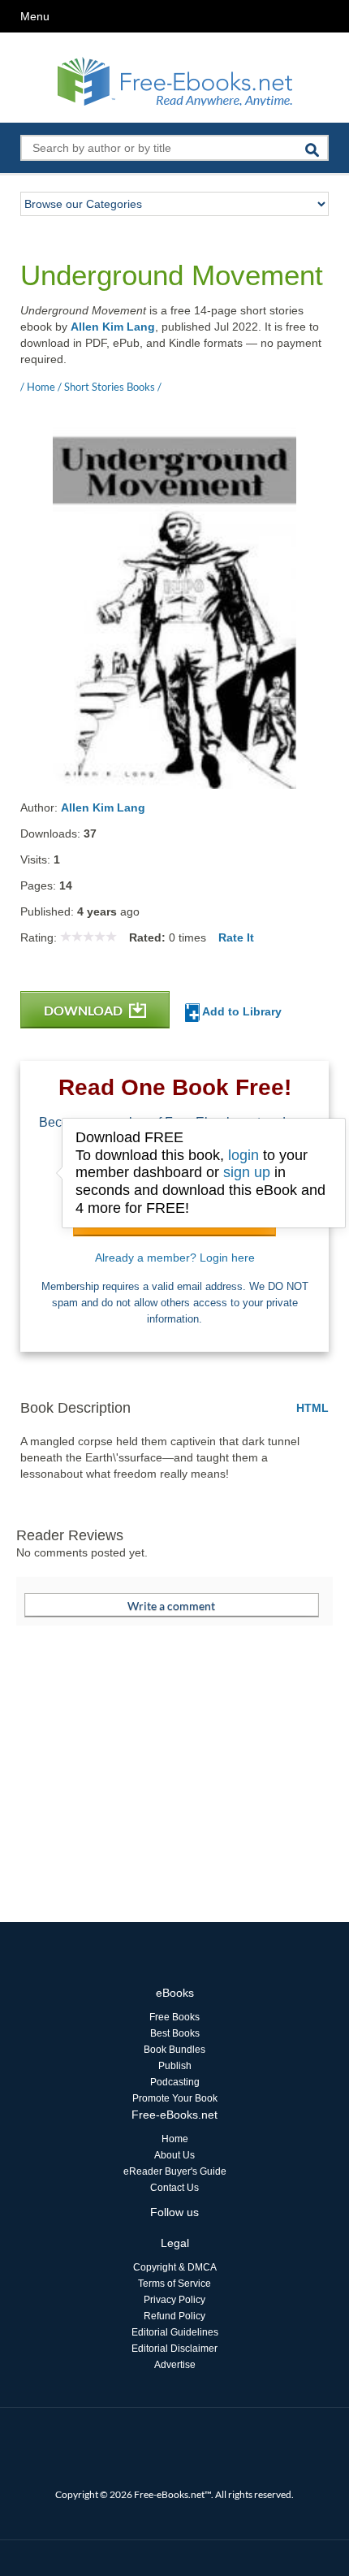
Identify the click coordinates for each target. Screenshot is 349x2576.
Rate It (236, 937)
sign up (247, 1172)
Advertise (175, 2365)
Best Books (175, 2033)
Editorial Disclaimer (174, 2349)
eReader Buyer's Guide (175, 2171)
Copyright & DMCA (175, 2267)
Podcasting (175, 2082)
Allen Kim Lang (113, 327)
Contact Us (174, 2188)
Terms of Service (174, 2284)
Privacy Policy (174, 2300)
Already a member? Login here (175, 1258)
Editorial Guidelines (175, 2332)
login (243, 1155)
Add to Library (241, 1011)
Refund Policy (174, 2316)
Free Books (174, 2017)
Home (175, 2139)
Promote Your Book (175, 2098)
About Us (174, 2155)
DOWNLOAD (84, 1010)
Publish (175, 2066)
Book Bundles (174, 2050)
